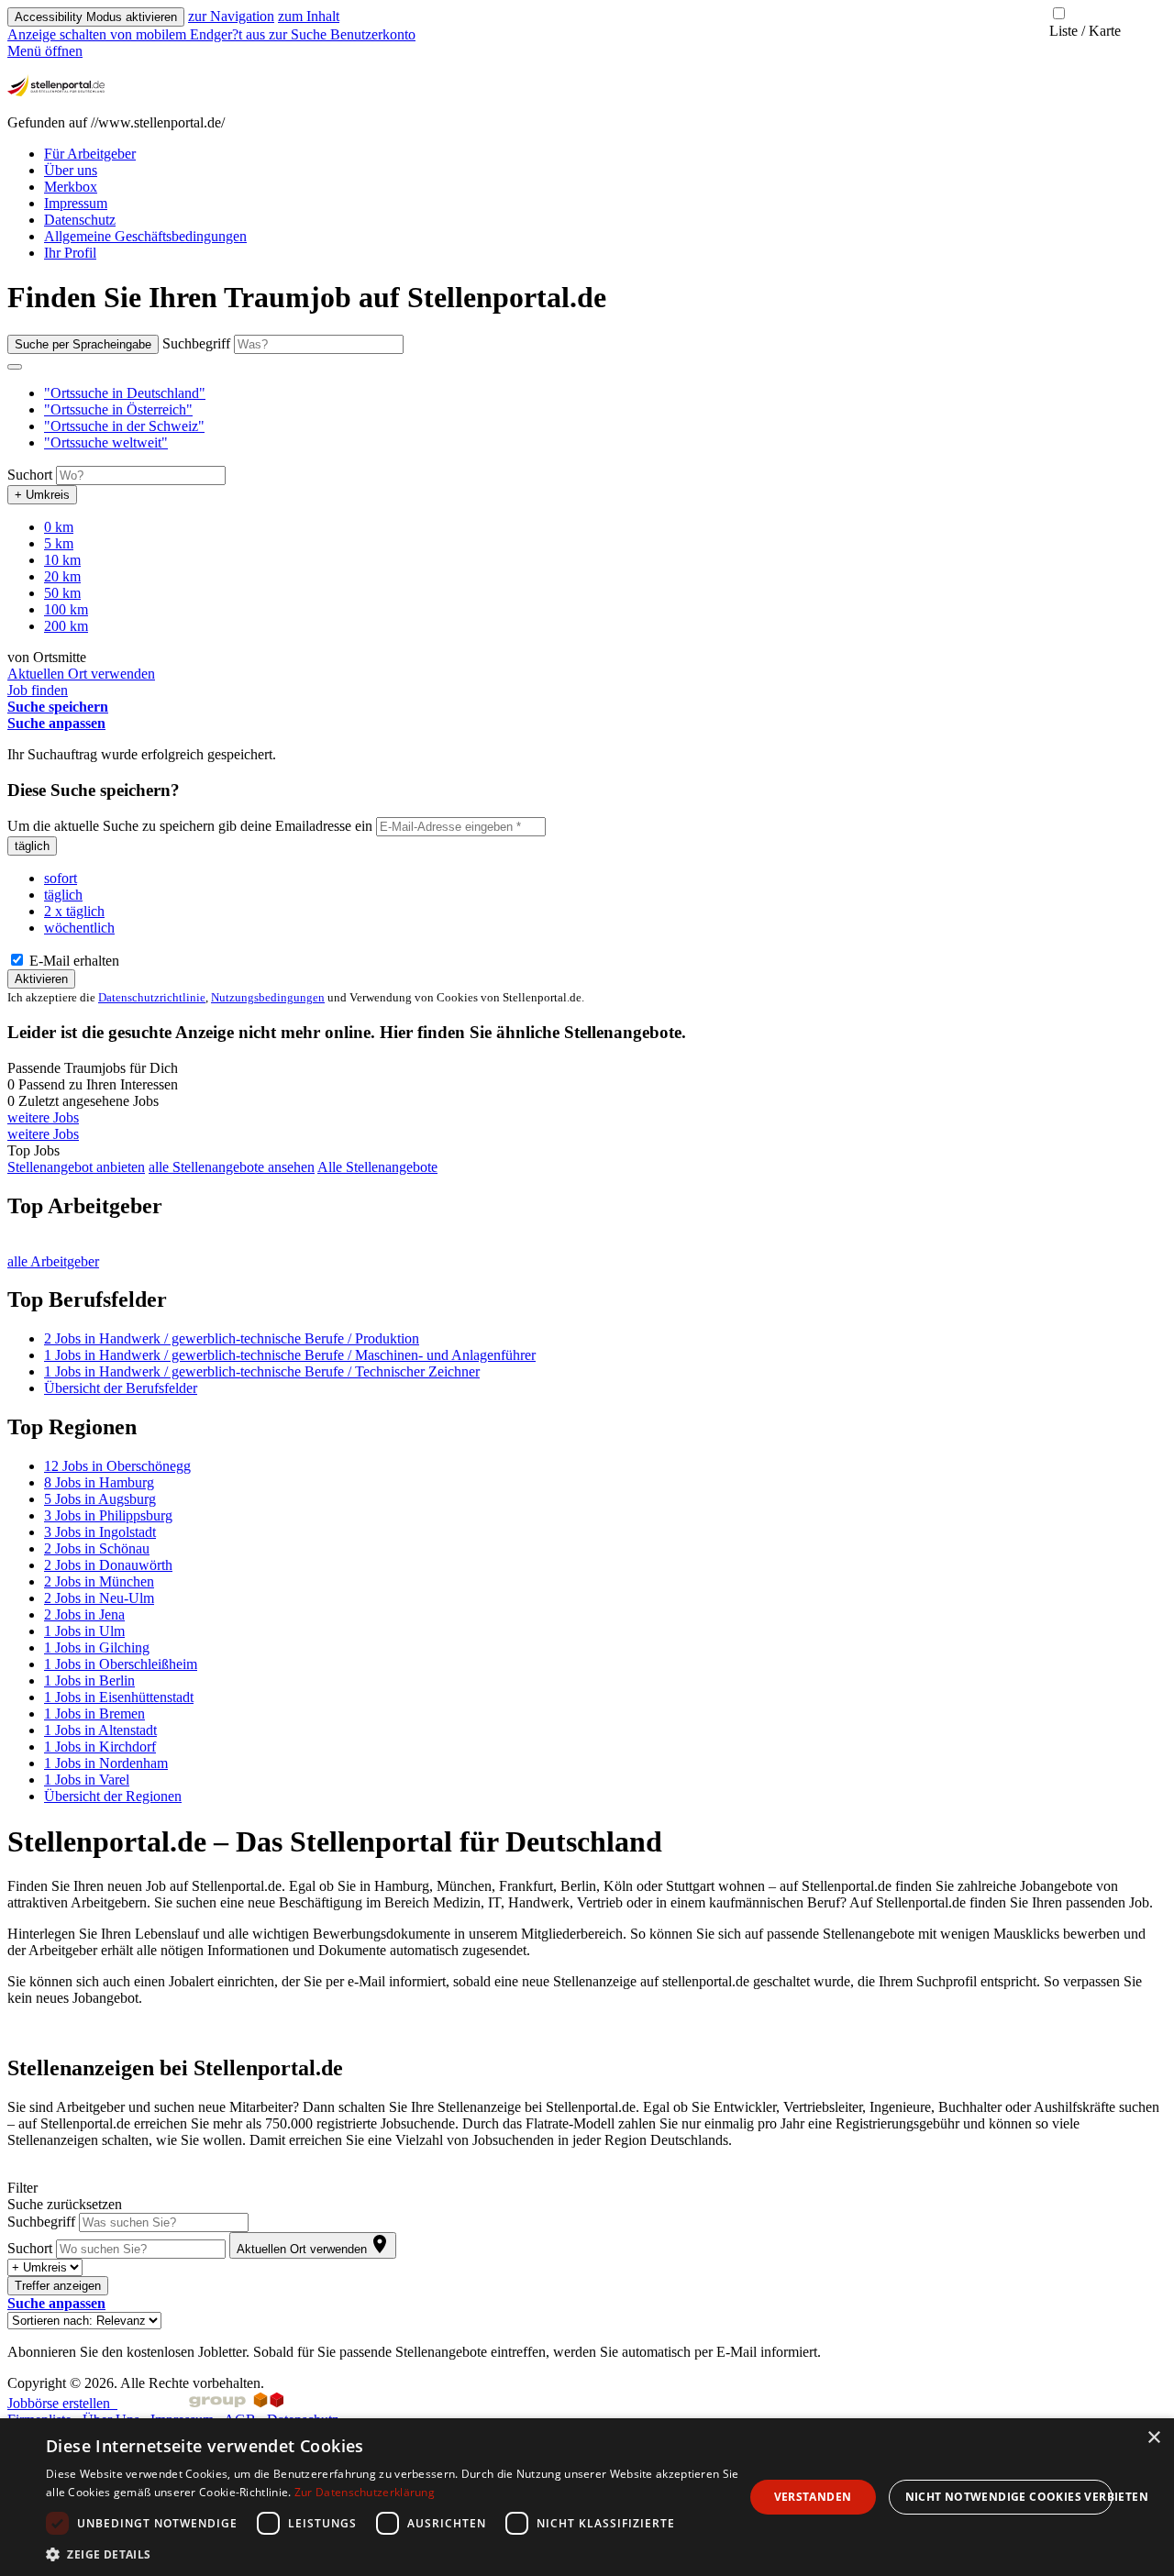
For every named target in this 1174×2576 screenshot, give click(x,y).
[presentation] (138, 34)
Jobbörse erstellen (62, 2403)
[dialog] (587, 2497)
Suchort (30, 475)
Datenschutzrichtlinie (152, 997)
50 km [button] (62, 593)
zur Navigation (231, 16)
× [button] (1153, 2438)
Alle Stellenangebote (377, 1167)
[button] (125, 393)
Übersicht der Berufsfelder (121, 1388)
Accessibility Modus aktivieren (96, 17)
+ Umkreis (42, 495)
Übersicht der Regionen (113, 1796)
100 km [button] (66, 609)
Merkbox (71, 187)
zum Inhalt (309, 16)
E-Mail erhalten (72, 961)
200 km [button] (66, 626)
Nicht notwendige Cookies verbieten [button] (1009, 2497)
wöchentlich (79, 928)
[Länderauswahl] (15, 367)
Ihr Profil (70, 253)
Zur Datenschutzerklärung (365, 2492)
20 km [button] (62, 576)
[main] (587, 1320)
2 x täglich (74, 911)
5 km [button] (59, 543)
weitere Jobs (43, 1117)
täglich (32, 846)
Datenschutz (80, 220)
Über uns (71, 170)
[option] (605, 393)
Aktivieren (41, 979)
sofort (61, 878)
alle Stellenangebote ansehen (232, 1167)
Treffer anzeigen (58, 2286)
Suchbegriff (196, 343)
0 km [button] (59, 527)
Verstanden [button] (813, 2497)
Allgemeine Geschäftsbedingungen (145, 236)
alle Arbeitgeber (53, 1261)
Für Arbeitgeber (90, 154)
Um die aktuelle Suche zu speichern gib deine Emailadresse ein (190, 826)
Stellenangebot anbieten (76, 1167)
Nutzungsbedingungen (268, 997)
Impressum (76, 203)
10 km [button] (62, 560)
